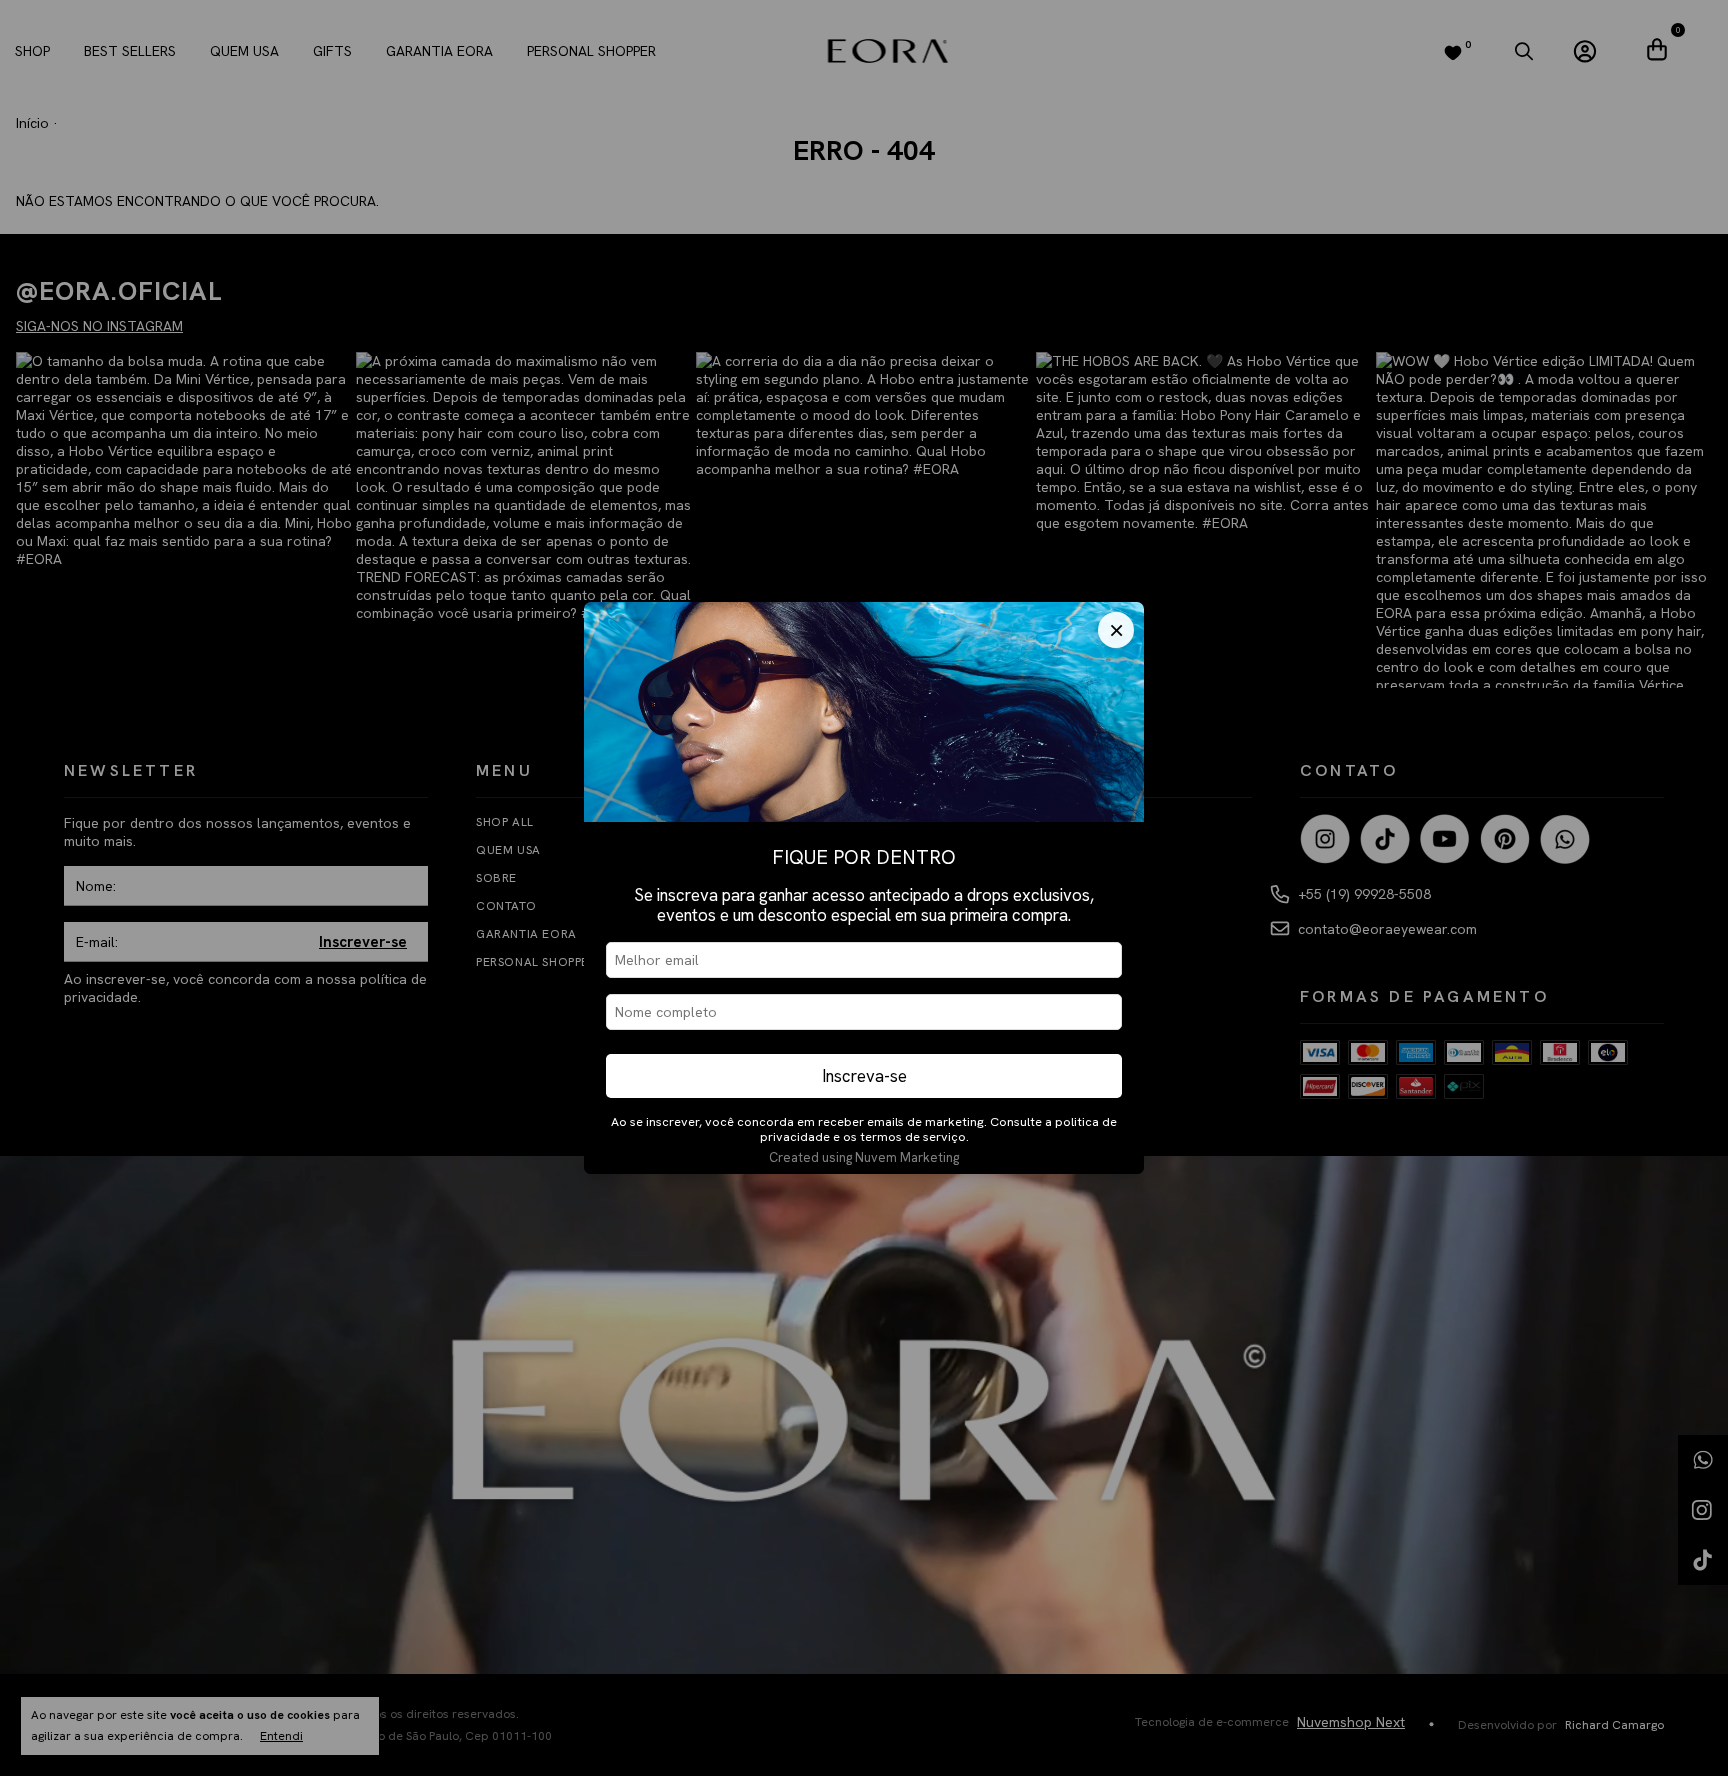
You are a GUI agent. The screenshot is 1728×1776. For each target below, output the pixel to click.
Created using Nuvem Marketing (864, 1157)
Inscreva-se (864, 1076)
